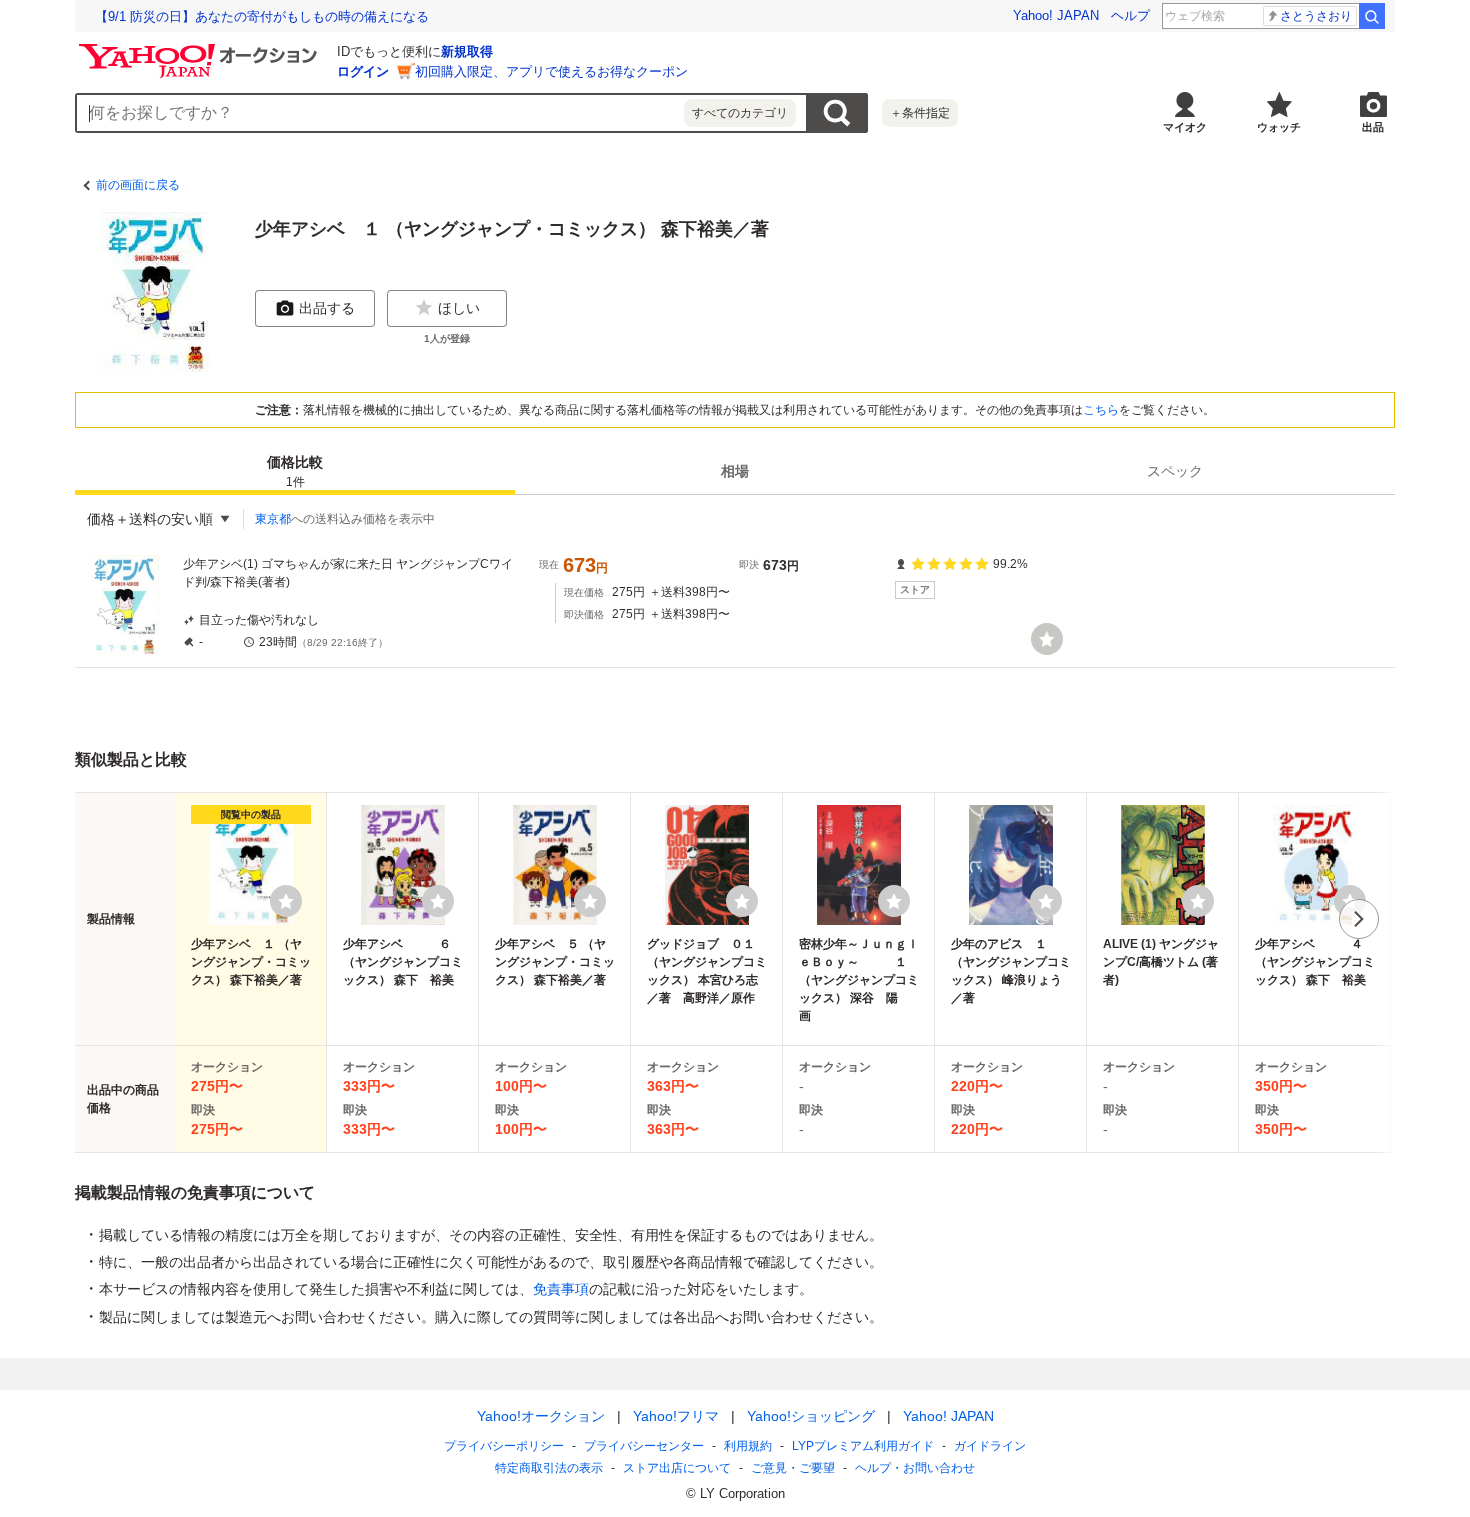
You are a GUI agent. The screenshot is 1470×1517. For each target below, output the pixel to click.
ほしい (459, 308)
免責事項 (561, 1289)
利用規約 (748, 1446)
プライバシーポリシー (504, 1446)
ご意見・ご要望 (793, 1468)
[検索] (1372, 16)
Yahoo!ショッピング (811, 1416)
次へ (1359, 919)
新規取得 (467, 51)
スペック (1175, 471)
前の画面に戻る (138, 185)
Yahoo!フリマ (676, 1416)
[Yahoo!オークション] (201, 49)
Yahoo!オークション (541, 1416)
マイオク (1185, 127)
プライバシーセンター (644, 1446)
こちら (1101, 410)
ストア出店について (677, 1468)
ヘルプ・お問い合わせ (915, 1468)
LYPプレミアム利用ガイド (863, 1446)
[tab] (295, 471)
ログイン (363, 71)
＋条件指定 (920, 113)
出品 (1373, 127)
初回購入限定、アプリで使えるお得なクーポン (551, 71)
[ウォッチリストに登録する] (286, 901)
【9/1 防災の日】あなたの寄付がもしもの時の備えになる (262, 16)
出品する (327, 308)
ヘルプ (1130, 15)
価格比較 (295, 471)
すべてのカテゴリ (740, 113)
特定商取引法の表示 (549, 1468)
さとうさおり (1316, 16)
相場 (735, 471)
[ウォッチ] (1047, 639)
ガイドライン (990, 1446)
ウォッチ (1279, 127)
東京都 (273, 519)
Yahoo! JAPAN (1056, 15)
